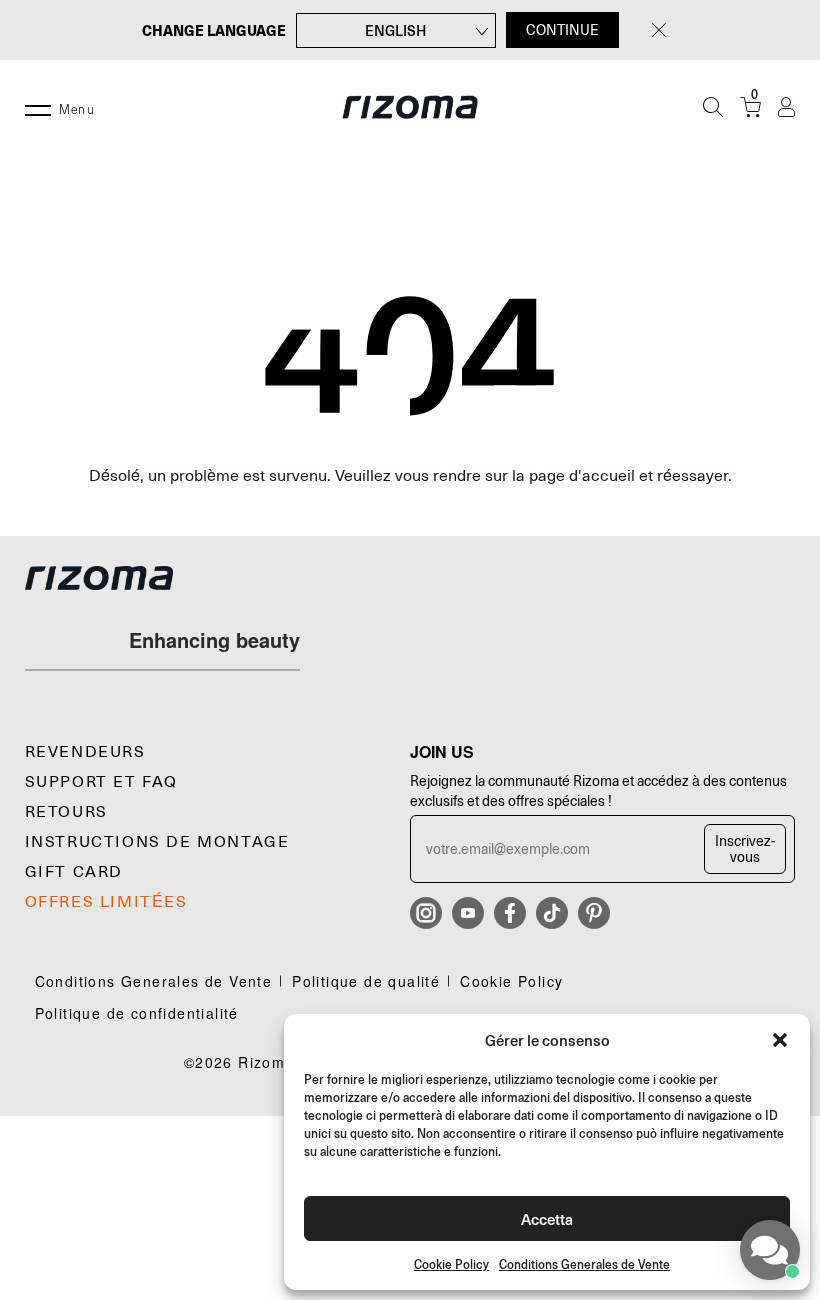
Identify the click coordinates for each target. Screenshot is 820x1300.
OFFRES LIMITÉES (106, 902)
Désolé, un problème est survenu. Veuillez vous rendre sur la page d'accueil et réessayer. (410, 476)
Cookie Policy (451, 1264)
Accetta (547, 1218)
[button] (780, 1040)
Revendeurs (85, 752)
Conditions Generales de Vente (584, 1264)
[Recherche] (713, 107)
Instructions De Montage (157, 842)
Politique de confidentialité (137, 1013)
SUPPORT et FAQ (101, 782)
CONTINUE (562, 30)
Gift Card (74, 872)
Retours (66, 812)
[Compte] (786, 107)
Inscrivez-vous (745, 849)
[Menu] (38, 107)
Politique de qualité (366, 981)
